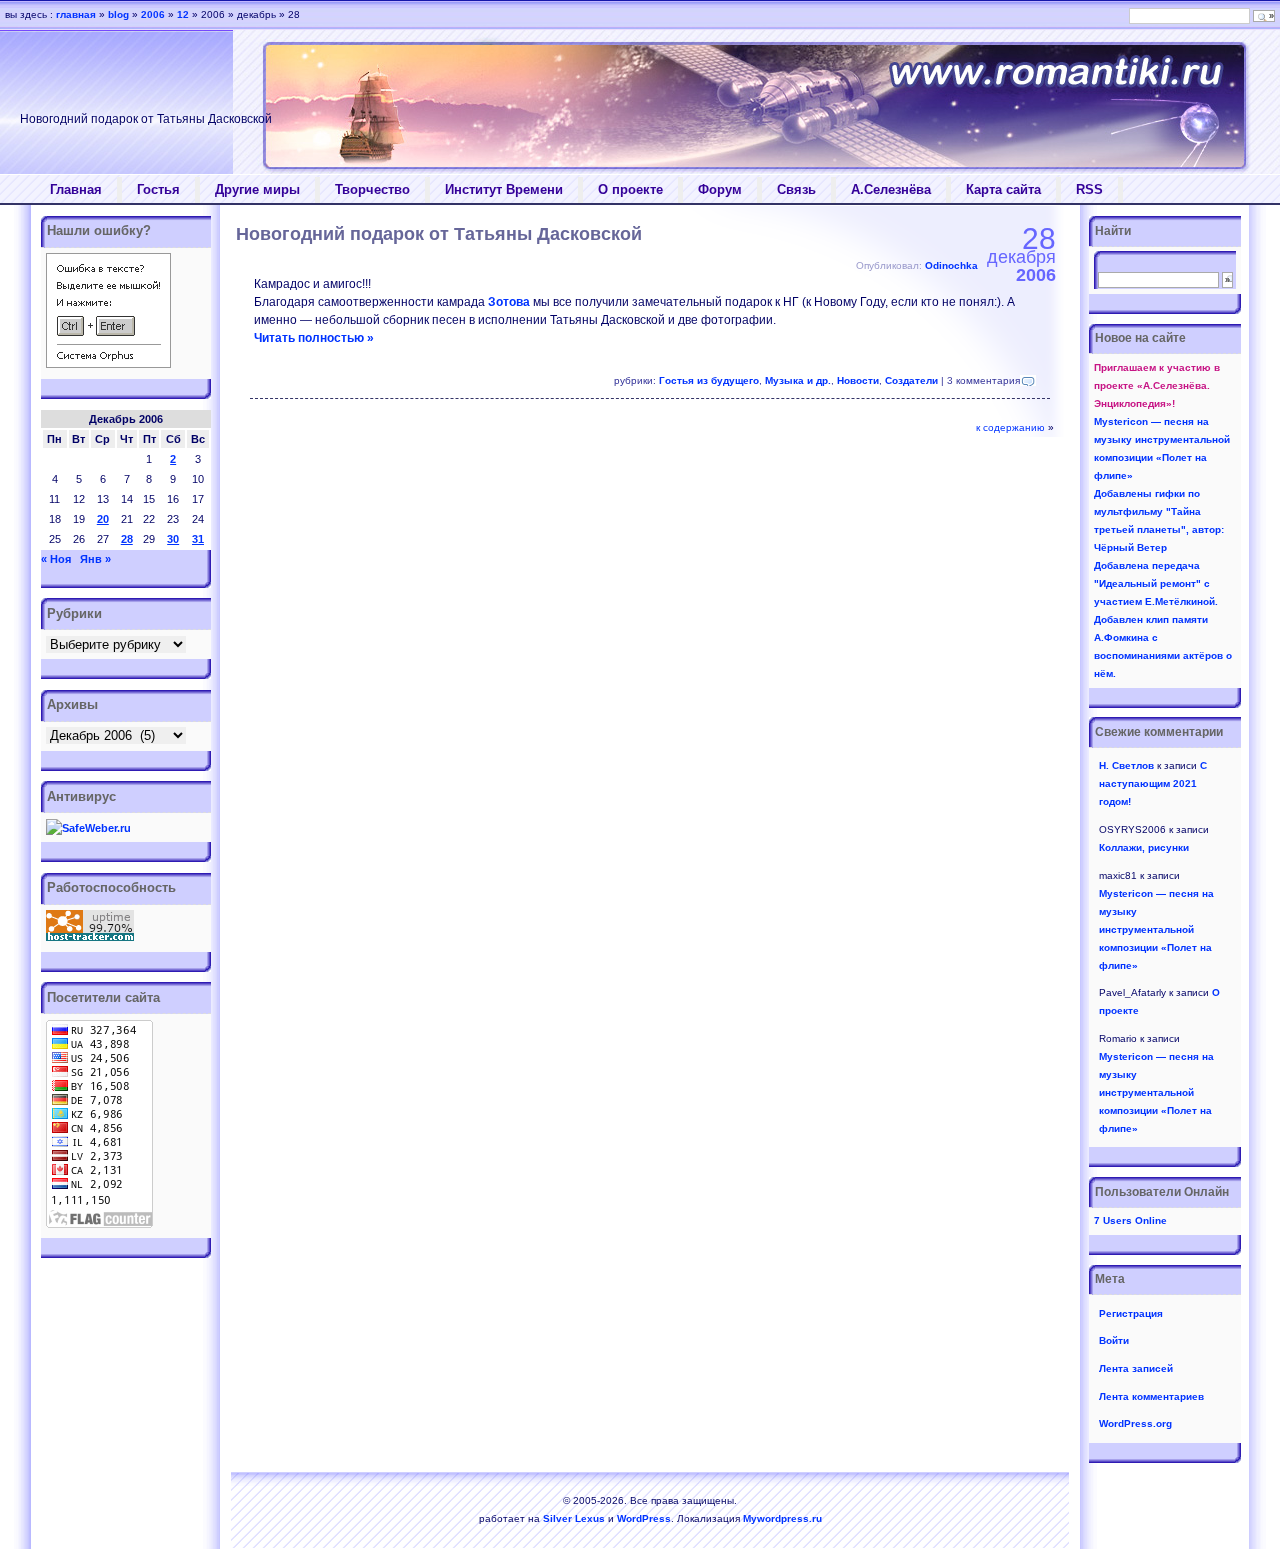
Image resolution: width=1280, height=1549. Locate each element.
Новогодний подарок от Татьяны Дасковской (439, 234)
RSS (1089, 189)
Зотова (509, 302)
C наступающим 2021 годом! (1153, 783)
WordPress (644, 1518)
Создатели (911, 380)
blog (118, 14)
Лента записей (1136, 1368)
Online (1130, 1220)
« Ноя (56, 559)
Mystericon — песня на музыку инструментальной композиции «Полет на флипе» (1156, 929)
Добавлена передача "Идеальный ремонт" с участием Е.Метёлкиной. (1156, 583)
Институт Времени (504, 189)
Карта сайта (1003, 189)
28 (127, 539)
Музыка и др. (798, 380)
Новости (858, 380)
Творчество (372, 189)
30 (173, 539)
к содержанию (1010, 427)
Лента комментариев (1151, 1396)
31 (198, 539)
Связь (796, 189)
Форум (720, 189)
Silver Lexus (574, 1518)
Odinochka (951, 265)
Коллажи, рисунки (1144, 847)
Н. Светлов (1126, 765)
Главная (76, 189)
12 (183, 14)
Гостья (158, 189)
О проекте (630, 189)
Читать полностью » (314, 338)
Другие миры (257, 189)
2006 (153, 14)
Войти (1114, 1340)
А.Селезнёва (891, 189)
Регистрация (1131, 1313)
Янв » (95, 559)
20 (103, 519)
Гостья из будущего (709, 380)
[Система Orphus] (108, 364)
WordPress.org (1135, 1423)
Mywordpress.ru (782, 1518)
